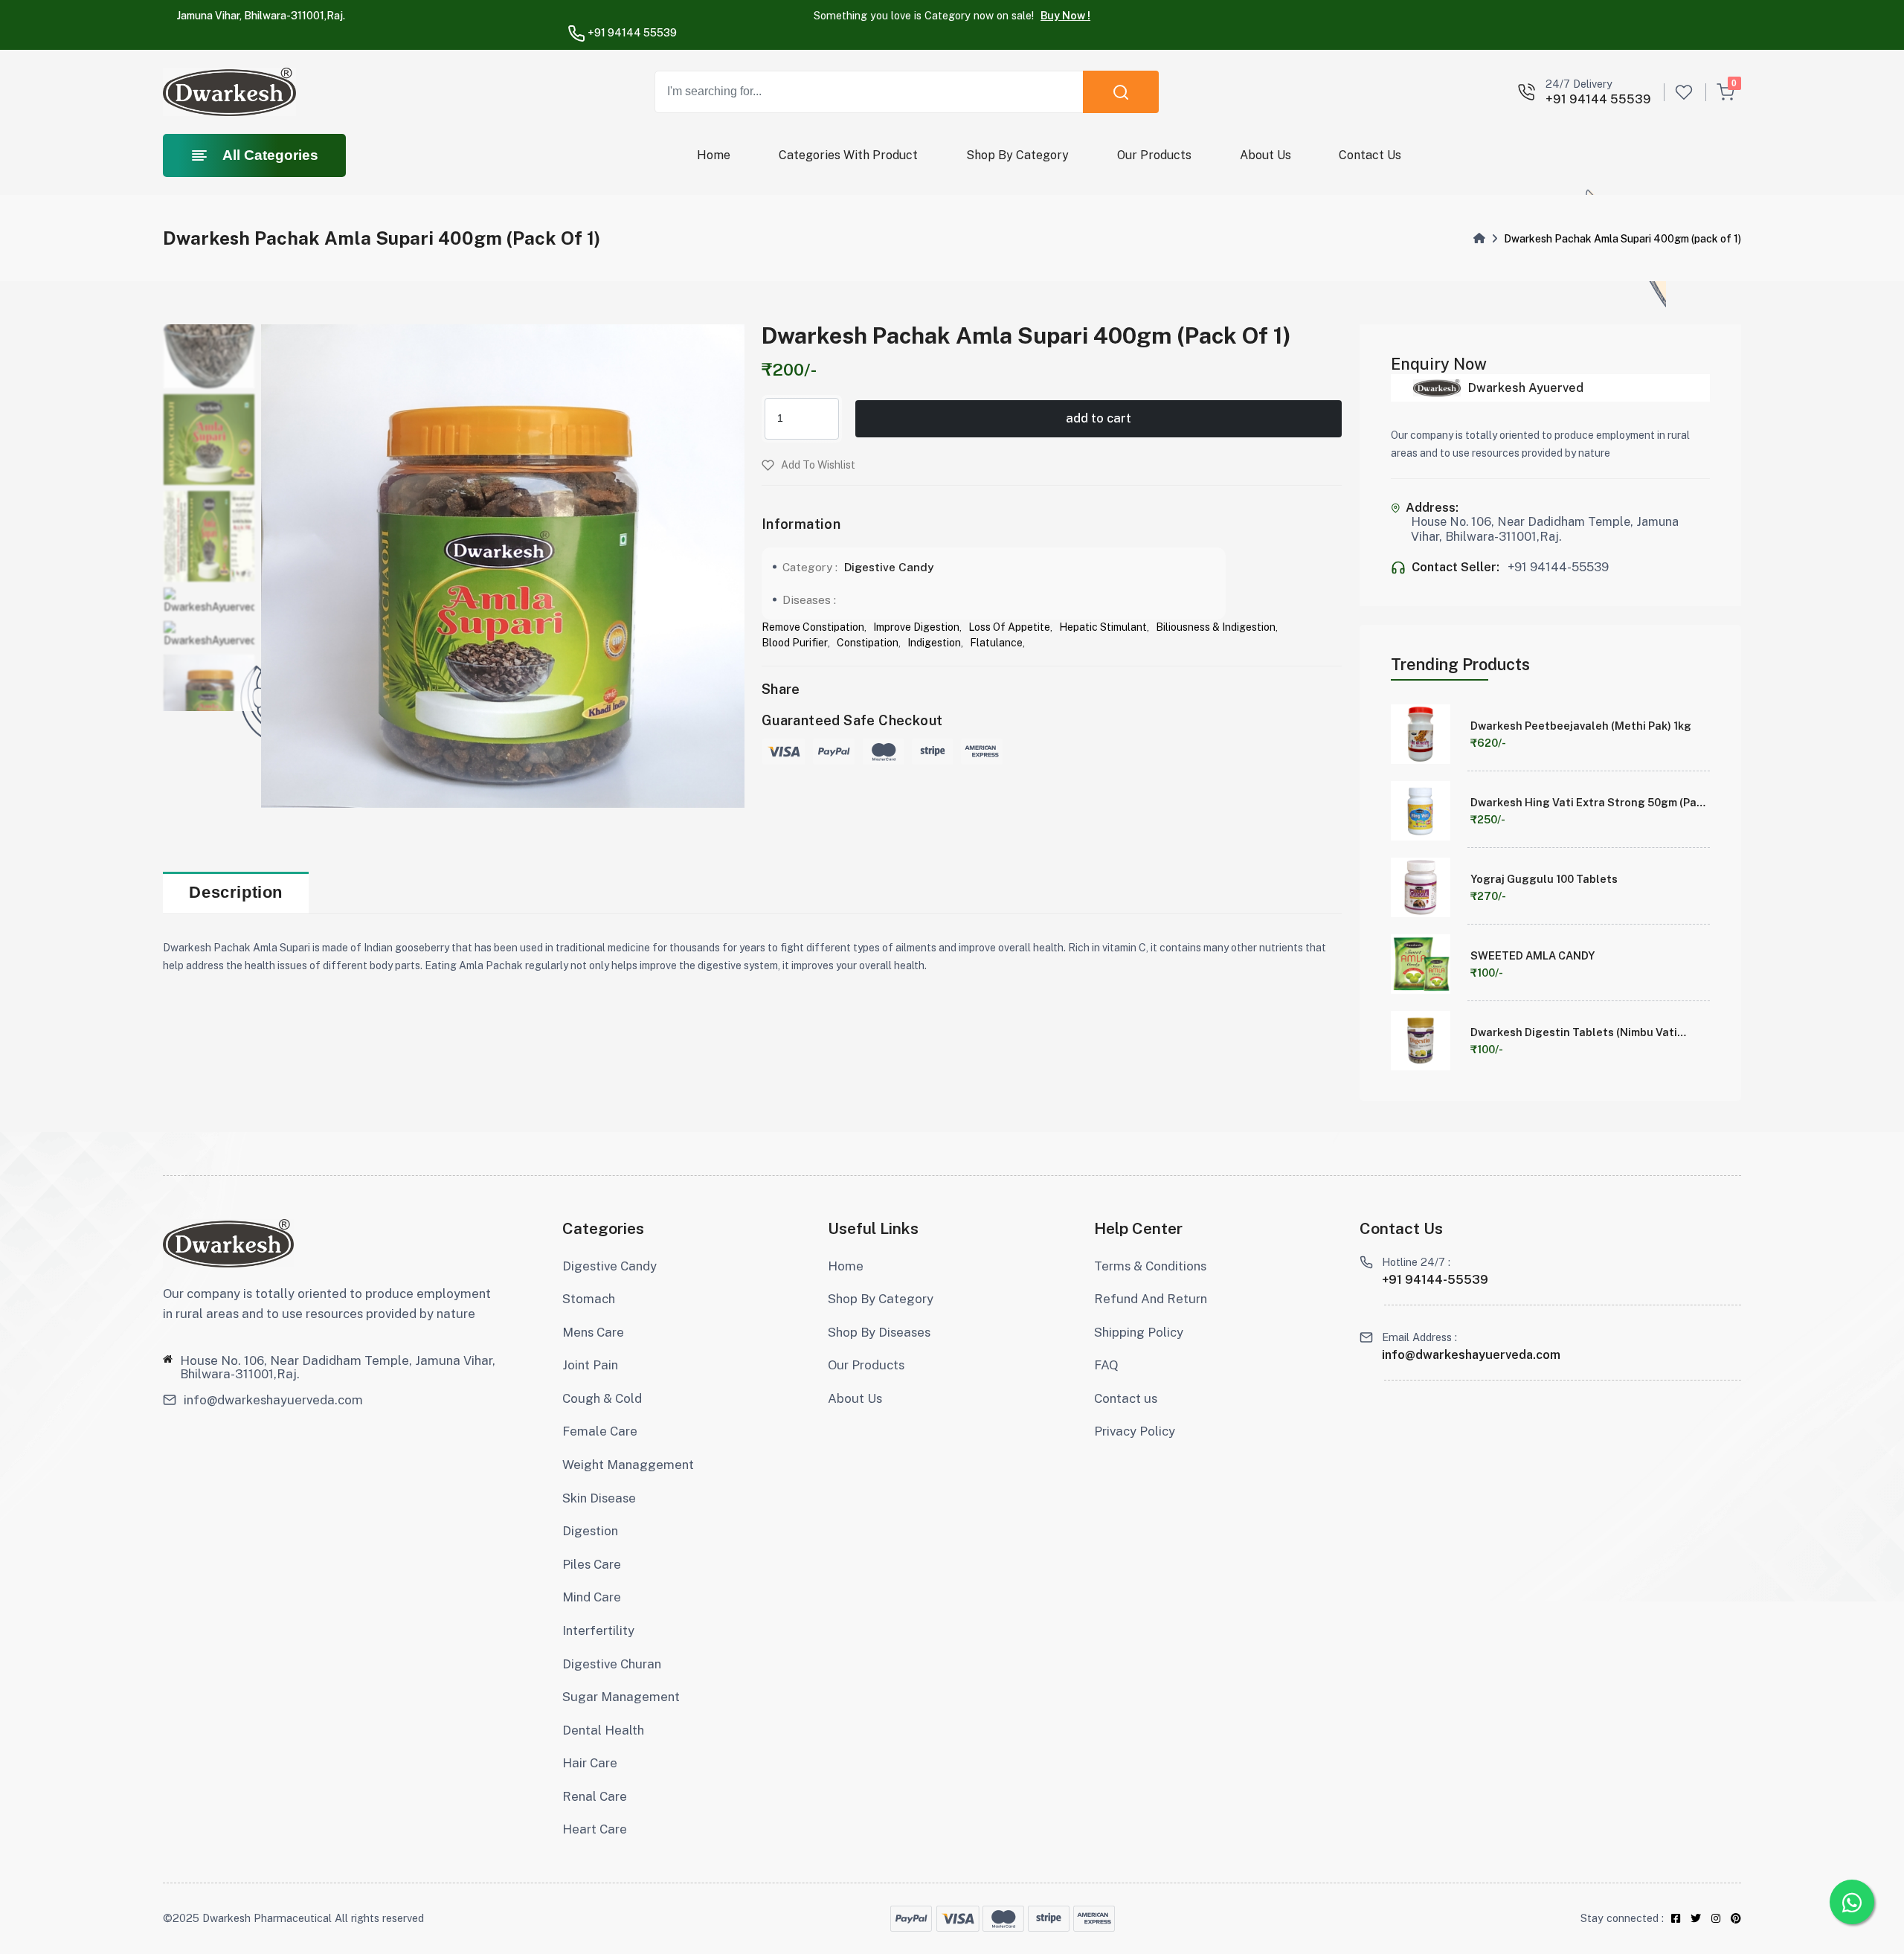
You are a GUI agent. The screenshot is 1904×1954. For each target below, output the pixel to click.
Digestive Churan (612, 1664)
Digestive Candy (889, 567)
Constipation (868, 643)
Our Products (1154, 155)
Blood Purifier (795, 643)
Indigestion (934, 643)
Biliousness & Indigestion (1216, 627)
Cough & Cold (602, 1398)
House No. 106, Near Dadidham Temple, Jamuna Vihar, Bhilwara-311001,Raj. (338, 1367)
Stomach (589, 1299)
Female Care (600, 1431)
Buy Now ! (1065, 15)
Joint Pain (590, 1365)
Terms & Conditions (1150, 1266)
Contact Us (1370, 155)
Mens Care (593, 1332)
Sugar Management (621, 1697)
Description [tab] (236, 892)
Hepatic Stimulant (1103, 627)
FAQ (1106, 1365)
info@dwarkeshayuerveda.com (273, 1400)
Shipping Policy (1139, 1332)
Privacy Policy (1135, 1431)
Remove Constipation (813, 627)
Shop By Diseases (879, 1332)
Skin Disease (599, 1498)
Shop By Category (1017, 155)
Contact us (1126, 1398)
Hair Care (590, 1763)
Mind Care (592, 1597)
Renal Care (595, 1796)
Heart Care (595, 1829)
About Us (1265, 155)
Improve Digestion (916, 627)
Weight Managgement (628, 1465)
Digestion (590, 1531)
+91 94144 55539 (631, 33)
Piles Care (592, 1564)
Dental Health (603, 1730)
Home (714, 155)
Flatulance (996, 643)
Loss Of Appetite (1009, 627)
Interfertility (598, 1630)
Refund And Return (1151, 1299)
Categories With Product (848, 155)
